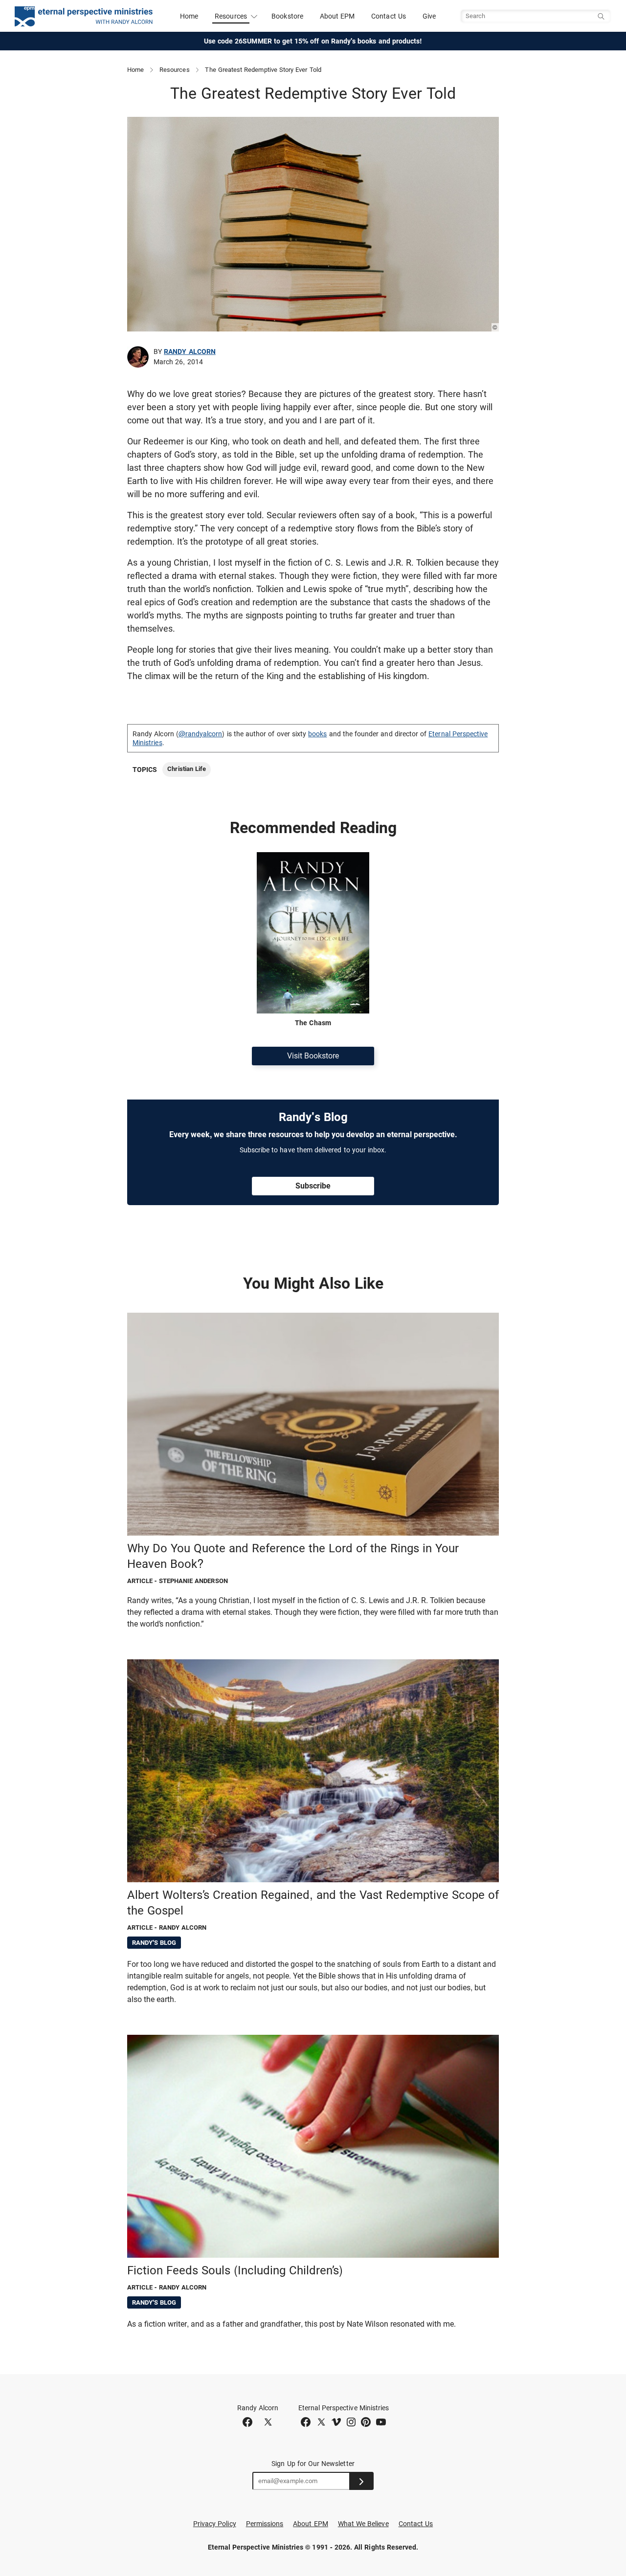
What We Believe (363, 2524)
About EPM (337, 16)
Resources (175, 70)
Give (429, 16)
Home (189, 16)
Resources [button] (231, 16)
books (317, 734)
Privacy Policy (215, 2524)
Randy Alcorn (190, 352)
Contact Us (389, 16)
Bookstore (287, 16)
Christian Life (187, 769)
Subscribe (313, 1186)
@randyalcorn (201, 734)
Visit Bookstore (313, 1056)
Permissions (265, 2524)
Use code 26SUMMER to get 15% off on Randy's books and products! (313, 41)
